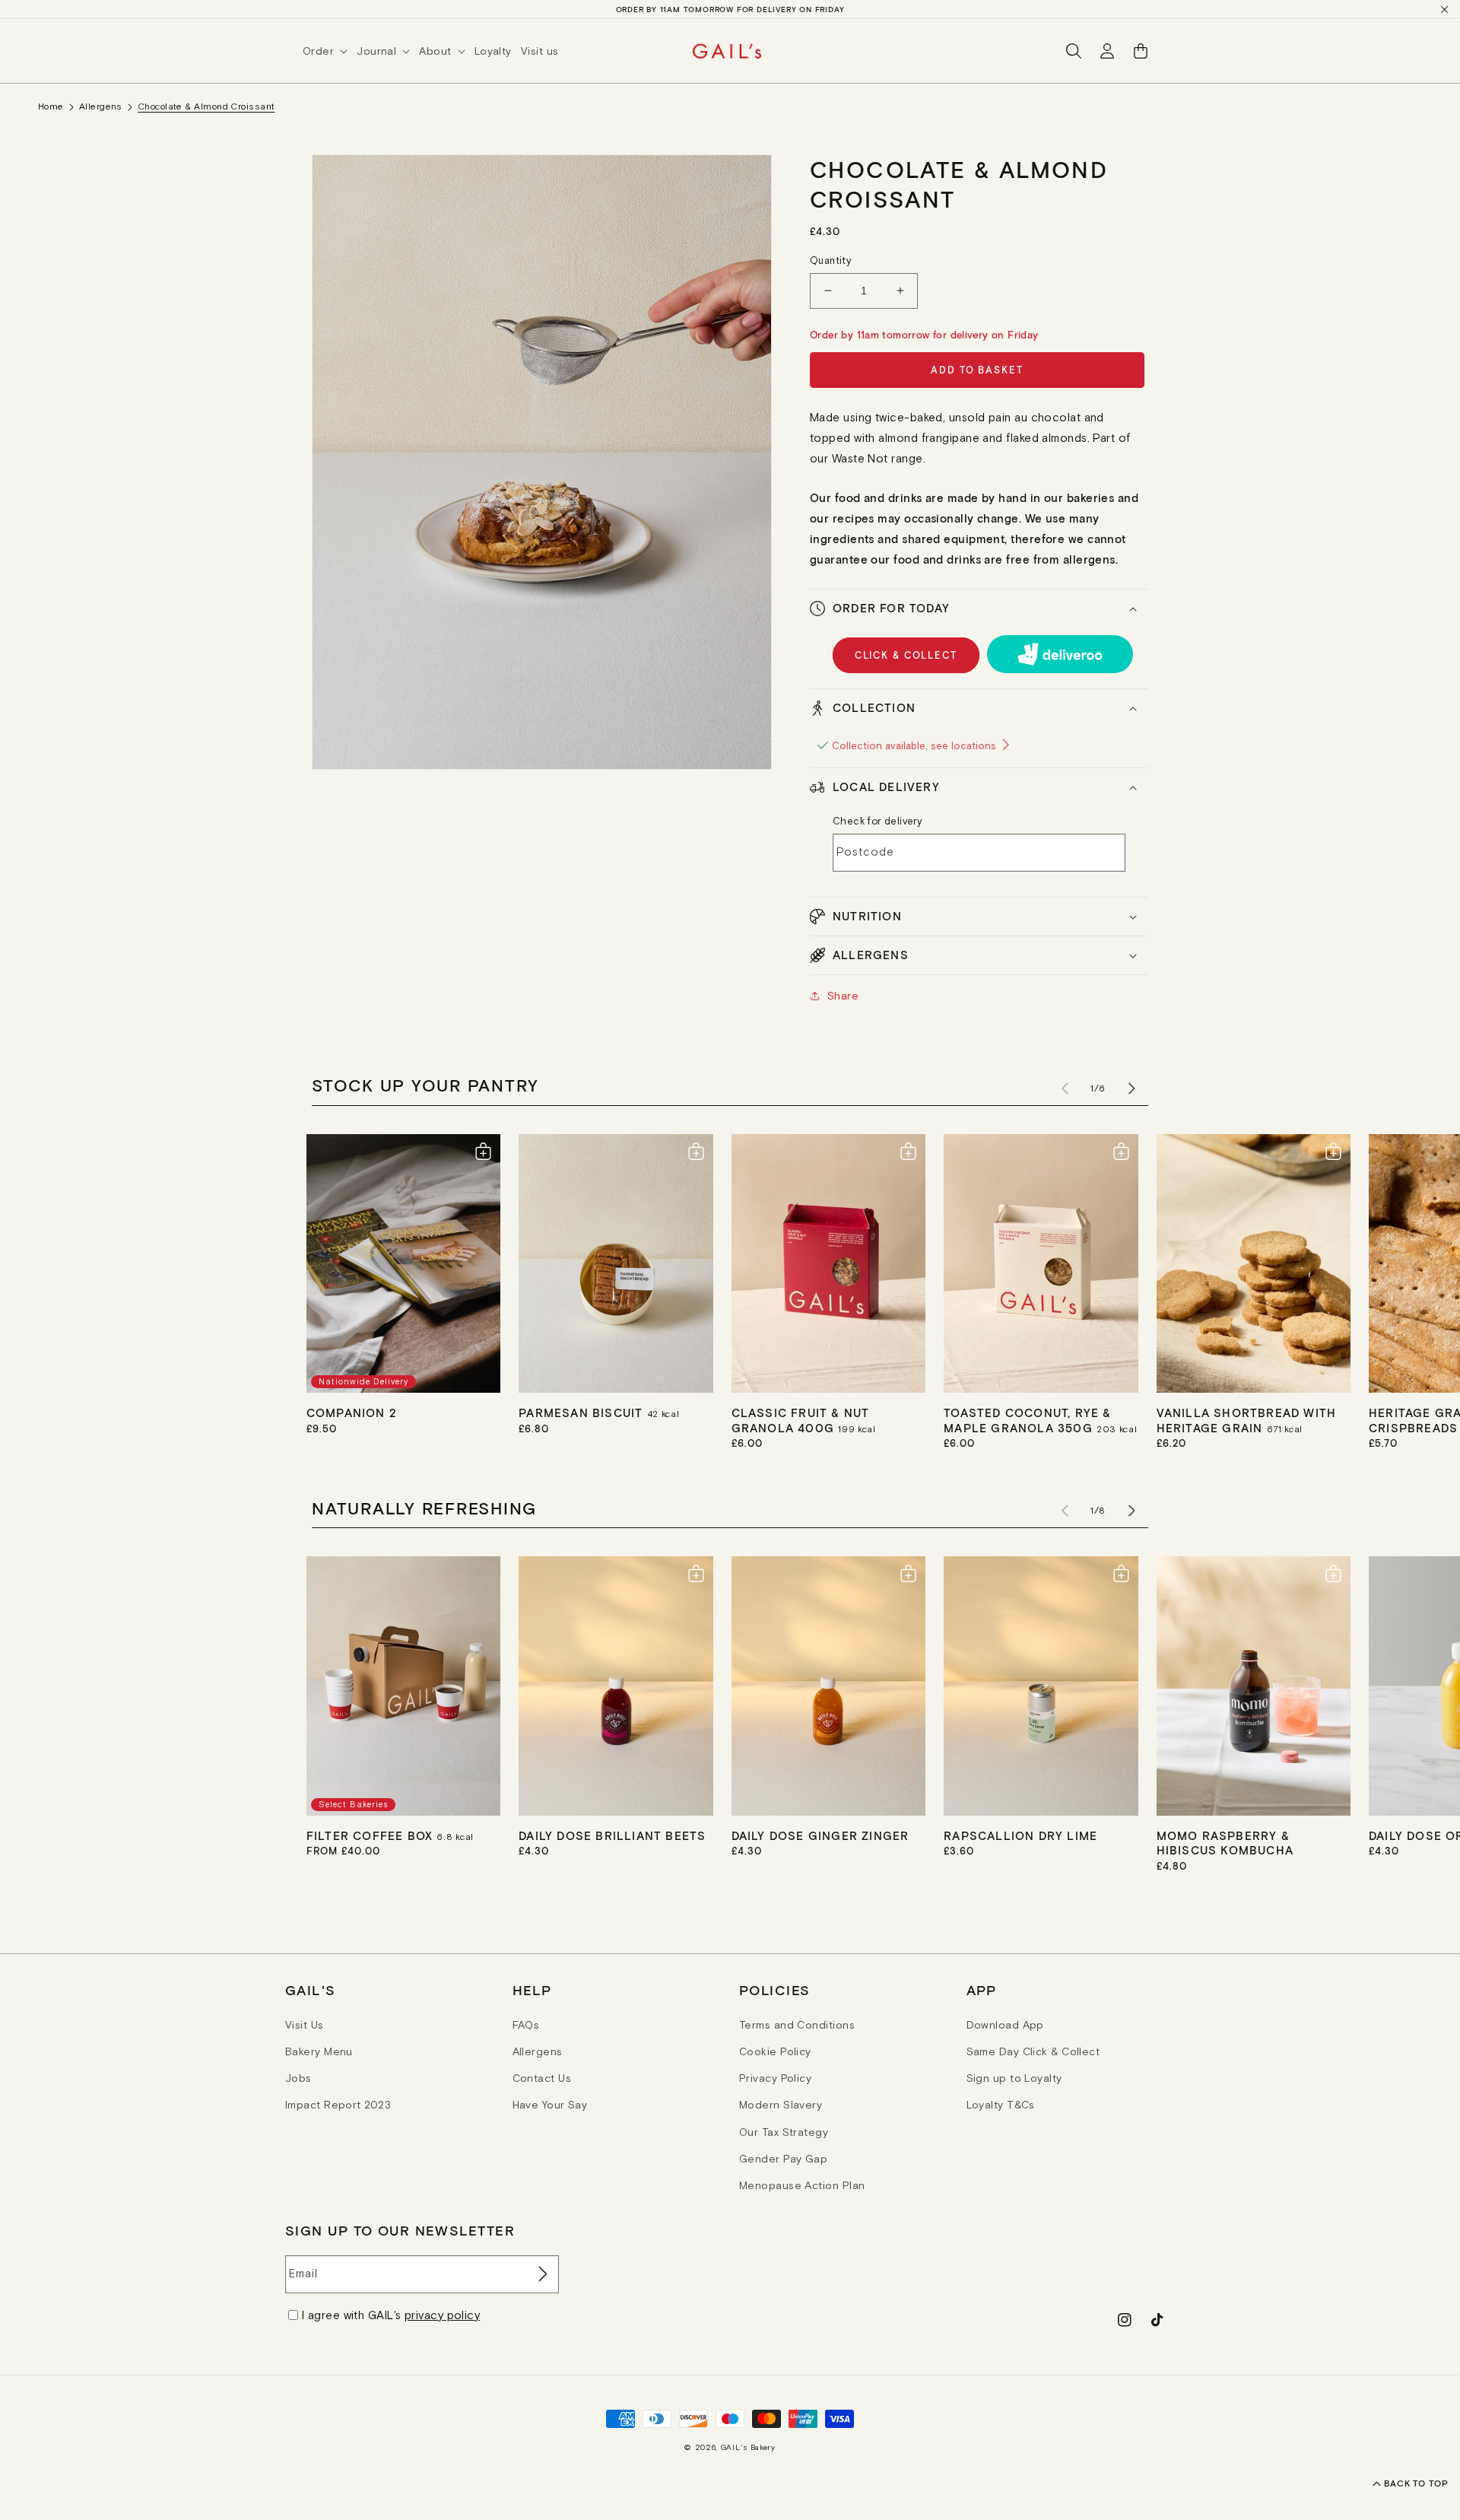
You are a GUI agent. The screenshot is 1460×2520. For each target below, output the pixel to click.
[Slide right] (1131, 1088)
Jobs (298, 2078)
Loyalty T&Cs (1001, 2105)
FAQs (526, 2025)
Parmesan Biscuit (582, 1413)
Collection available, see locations (916, 746)
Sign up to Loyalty (1014, 2078)
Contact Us (542, 2078)
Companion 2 (352, 1413)
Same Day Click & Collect (1033, 2051)
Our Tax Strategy (784, 2132)
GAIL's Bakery (748, 2447)
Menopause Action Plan (802, 2185)
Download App (1005, 2025)
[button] (330, 51)
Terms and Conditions (797, 2025)
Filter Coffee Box (372, 1835)
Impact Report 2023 (338, 2105)
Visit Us (305, 2025)
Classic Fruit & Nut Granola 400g (801, 1420)
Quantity (830, 261)
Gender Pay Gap (783, 2159)
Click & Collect (906, 655)
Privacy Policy (775, 2078)
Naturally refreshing (424, 1508)
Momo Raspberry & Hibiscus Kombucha (1225, 1843)
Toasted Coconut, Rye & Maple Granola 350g (1027, 1420)
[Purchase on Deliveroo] (1060, 654)
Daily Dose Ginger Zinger (820, 1835)
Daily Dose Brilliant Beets (612, 1835)
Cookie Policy (775, 2051)
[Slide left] (1065, 1088)
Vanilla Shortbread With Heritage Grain (1247, 1420)
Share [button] (843, 996)
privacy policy (442, 2315)
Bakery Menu (319, 2051)
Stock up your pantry (425, 1085)
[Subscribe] (541, 2274)
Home (51, 106)
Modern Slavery (781, 2105)
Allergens (101, 106)
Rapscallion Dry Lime (1020, 1835)
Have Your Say (550, 2105)
